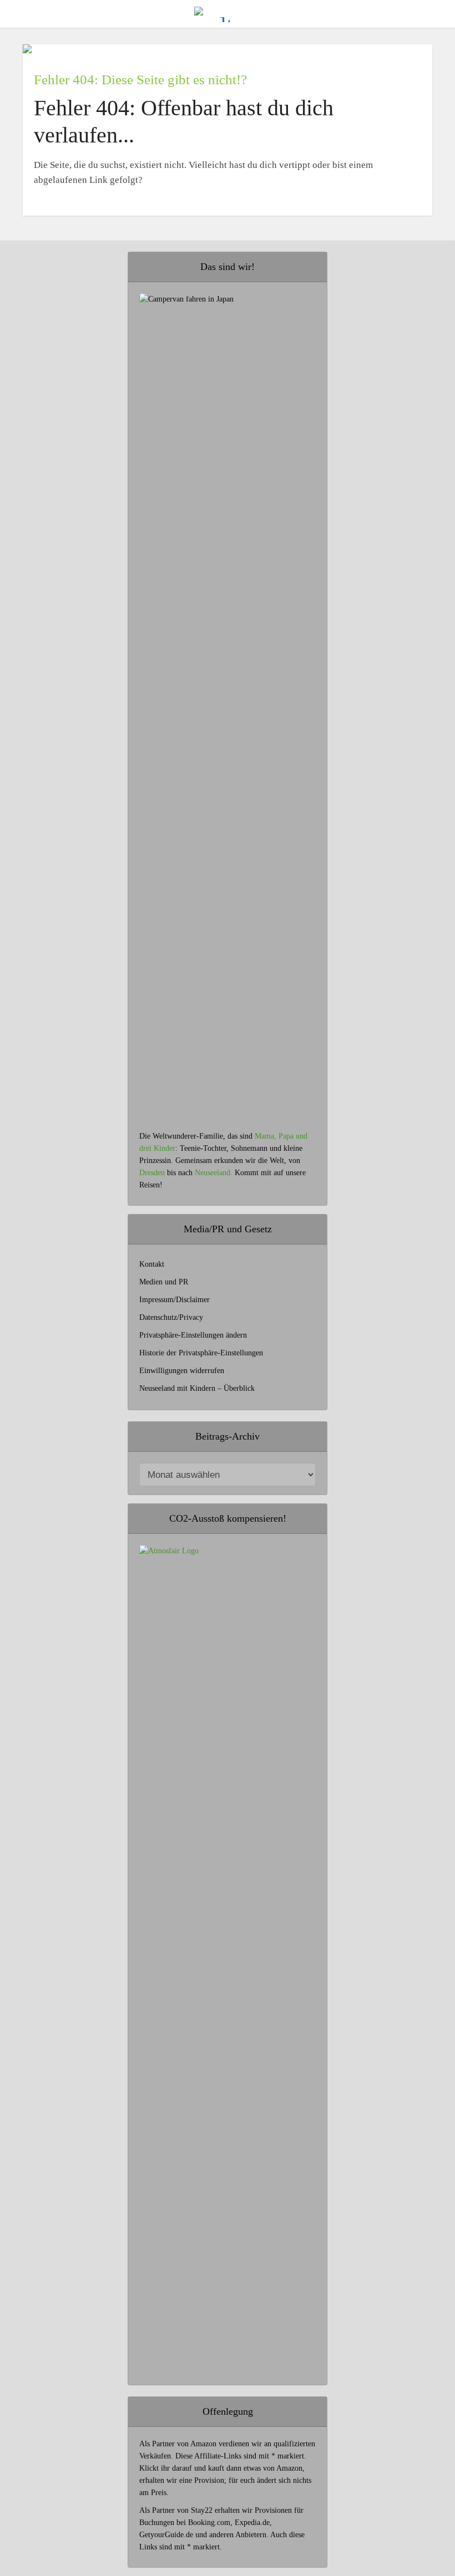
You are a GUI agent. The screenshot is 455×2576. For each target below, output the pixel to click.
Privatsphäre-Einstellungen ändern (193, 1335)
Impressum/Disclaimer (175, 1300)
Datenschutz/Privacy (171, 1317)
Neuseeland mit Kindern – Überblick (197, 1388)
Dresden (152, 1173)
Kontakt (152, 1264)
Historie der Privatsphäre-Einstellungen (201, 1353)
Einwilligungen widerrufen (182, 1371)
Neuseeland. (214, 1173)
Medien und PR (164, 1282)
